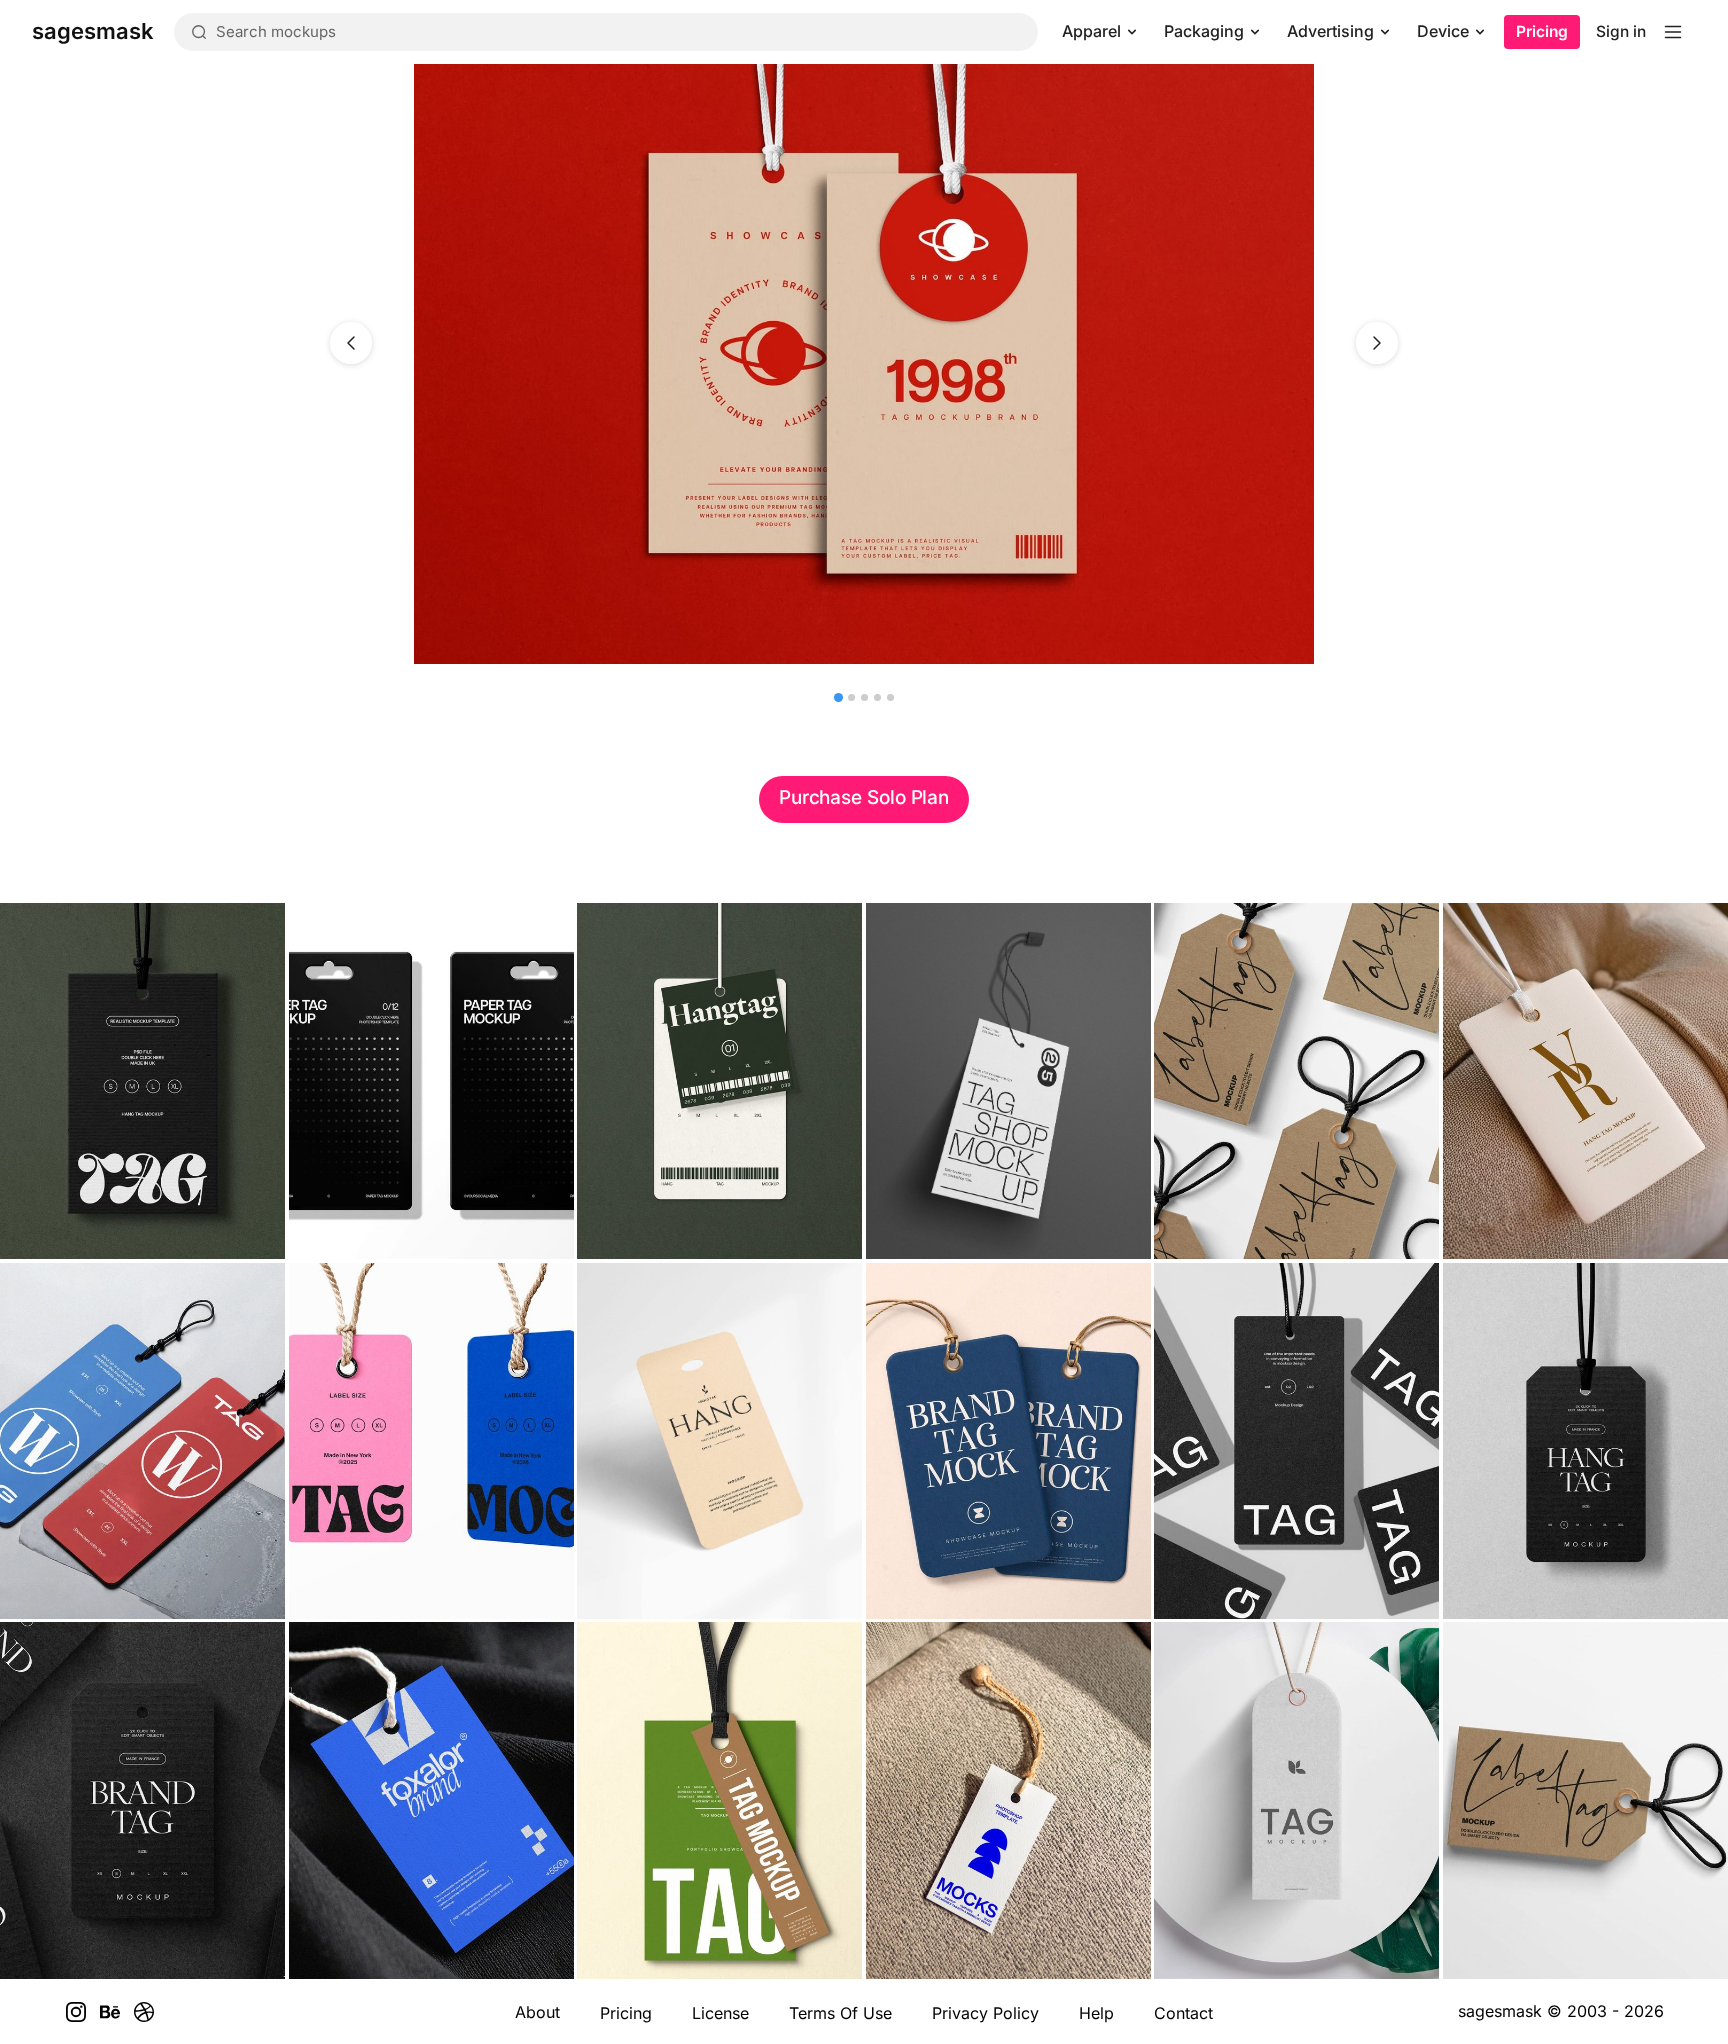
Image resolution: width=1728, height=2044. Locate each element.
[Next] (1377, 343)
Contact (1183, 2013)
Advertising (1330, 31)
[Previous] (351, 343)
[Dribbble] (144, 2012)
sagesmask (1500, 2011)
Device (1443, 31)
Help (1096, 2013)
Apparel (1091, 31)
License (720, 2013)
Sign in (1621, 31)
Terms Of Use (840, 2013)
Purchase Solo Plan (864, 797)
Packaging (1204, 31)
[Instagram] (76, 2012)
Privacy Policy (985, 2013)
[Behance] (110, 2012)
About (537, 2012)
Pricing (1542, 31)
